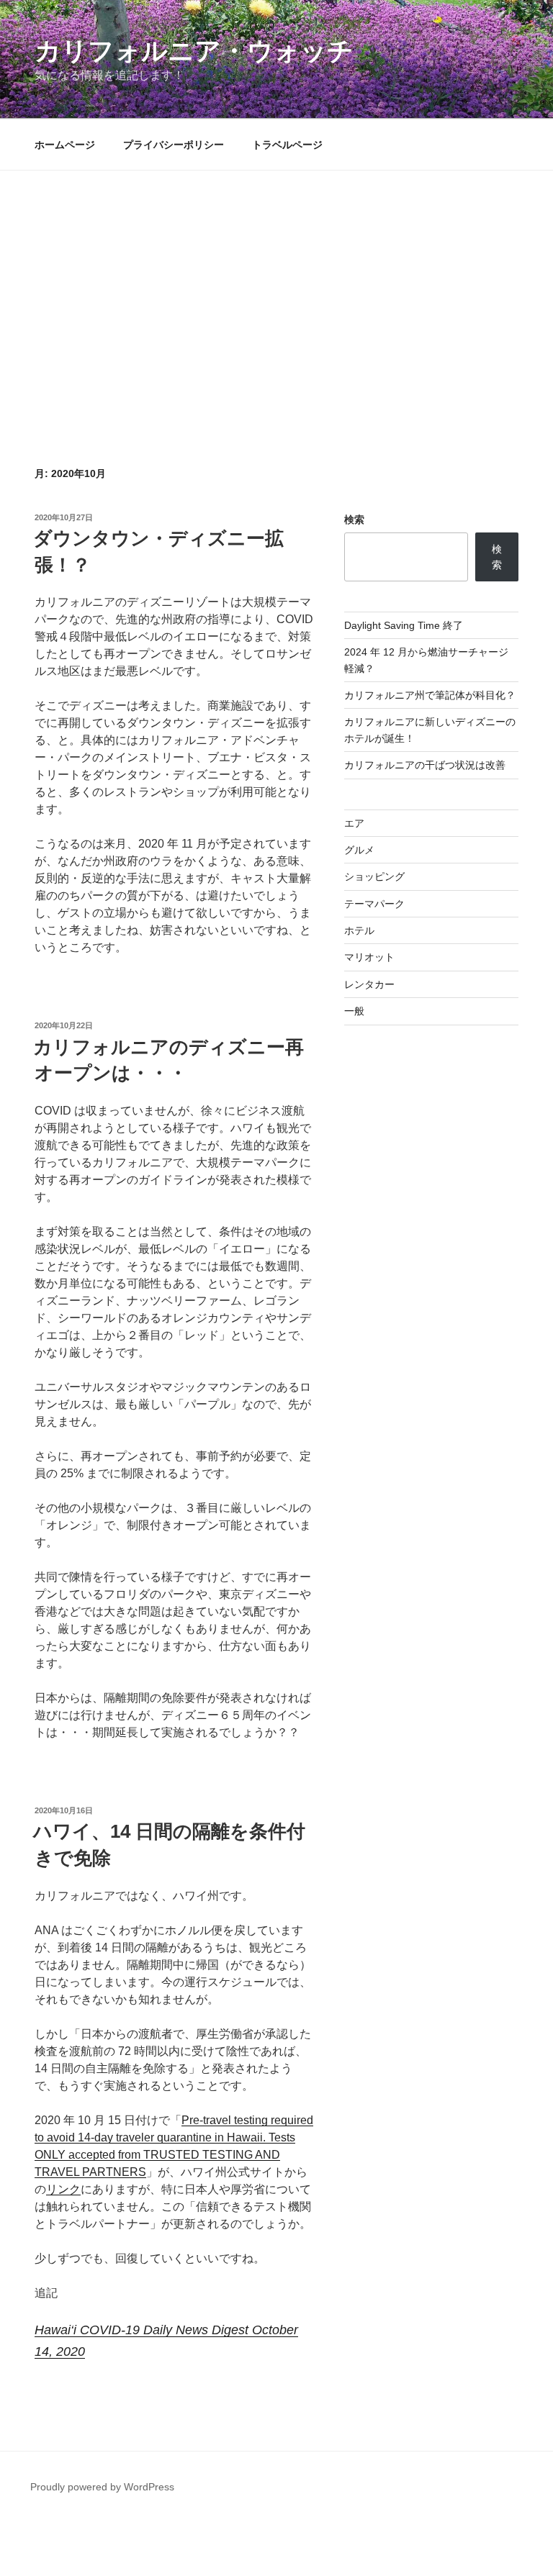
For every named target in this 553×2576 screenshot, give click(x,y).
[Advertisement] (276, 344)
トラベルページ (287, 145)
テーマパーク (374, 904)
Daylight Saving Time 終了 (404, 625)
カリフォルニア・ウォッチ (194, 51)
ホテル (359, 930)
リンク (63, 2189)
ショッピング (374, 876)
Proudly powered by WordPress (102, 2487)
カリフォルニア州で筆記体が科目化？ (430, 695)
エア (354, 823)
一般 (354, 1011)
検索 (354, 520)
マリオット (369, 957)
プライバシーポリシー (174, 145)
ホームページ (65, 145)
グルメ (359, 850)
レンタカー (369, 984)
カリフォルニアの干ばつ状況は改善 (425, 765)
